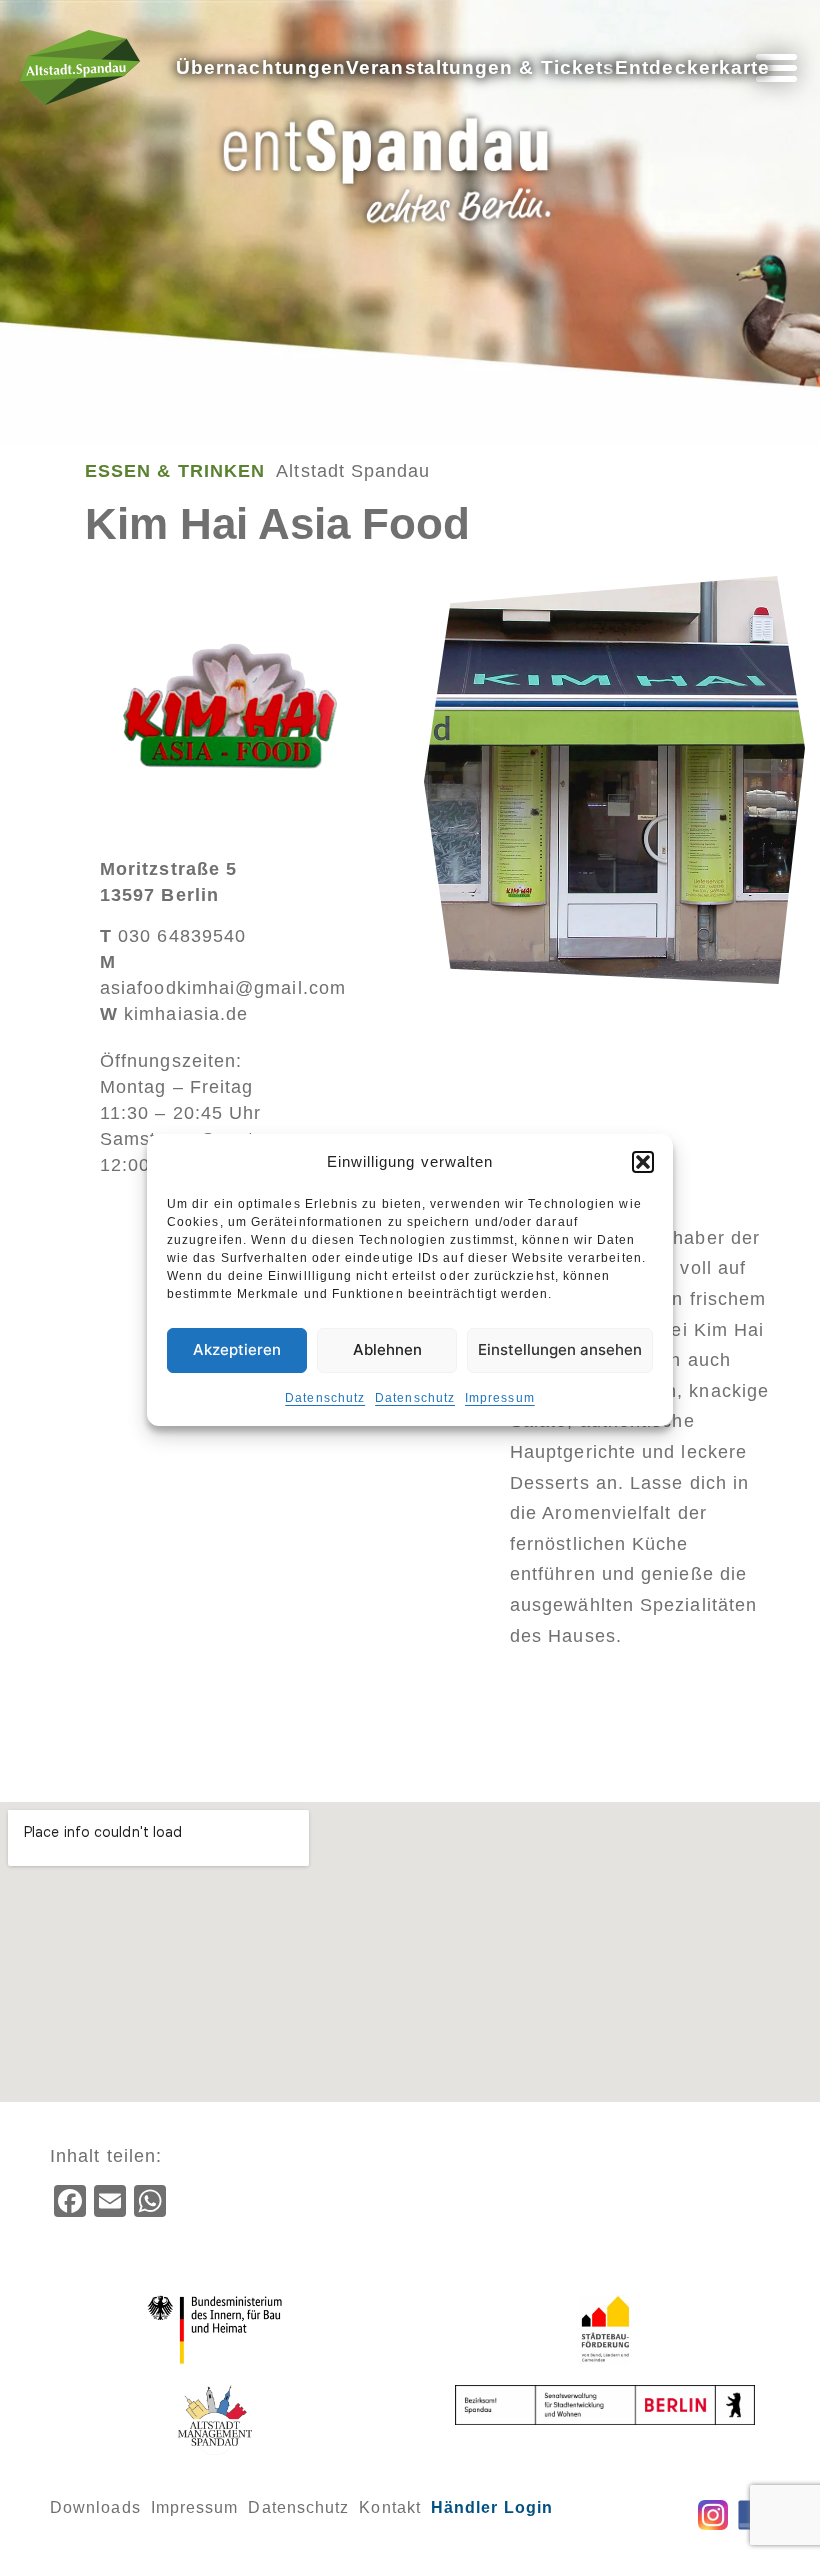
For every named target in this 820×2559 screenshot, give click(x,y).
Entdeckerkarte (692, 67)
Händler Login (492, 2507)
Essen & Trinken (175, 471)
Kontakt (390, 2507)
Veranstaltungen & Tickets (480, 67)
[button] (643, 1162)
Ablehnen (387, 1349)
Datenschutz (325, 1398)
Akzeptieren (237, 1349)
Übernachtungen (261, 67)
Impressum (500, 1398)
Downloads (95, 2507)
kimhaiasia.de (174, 1014)
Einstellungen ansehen (560, 1349)
